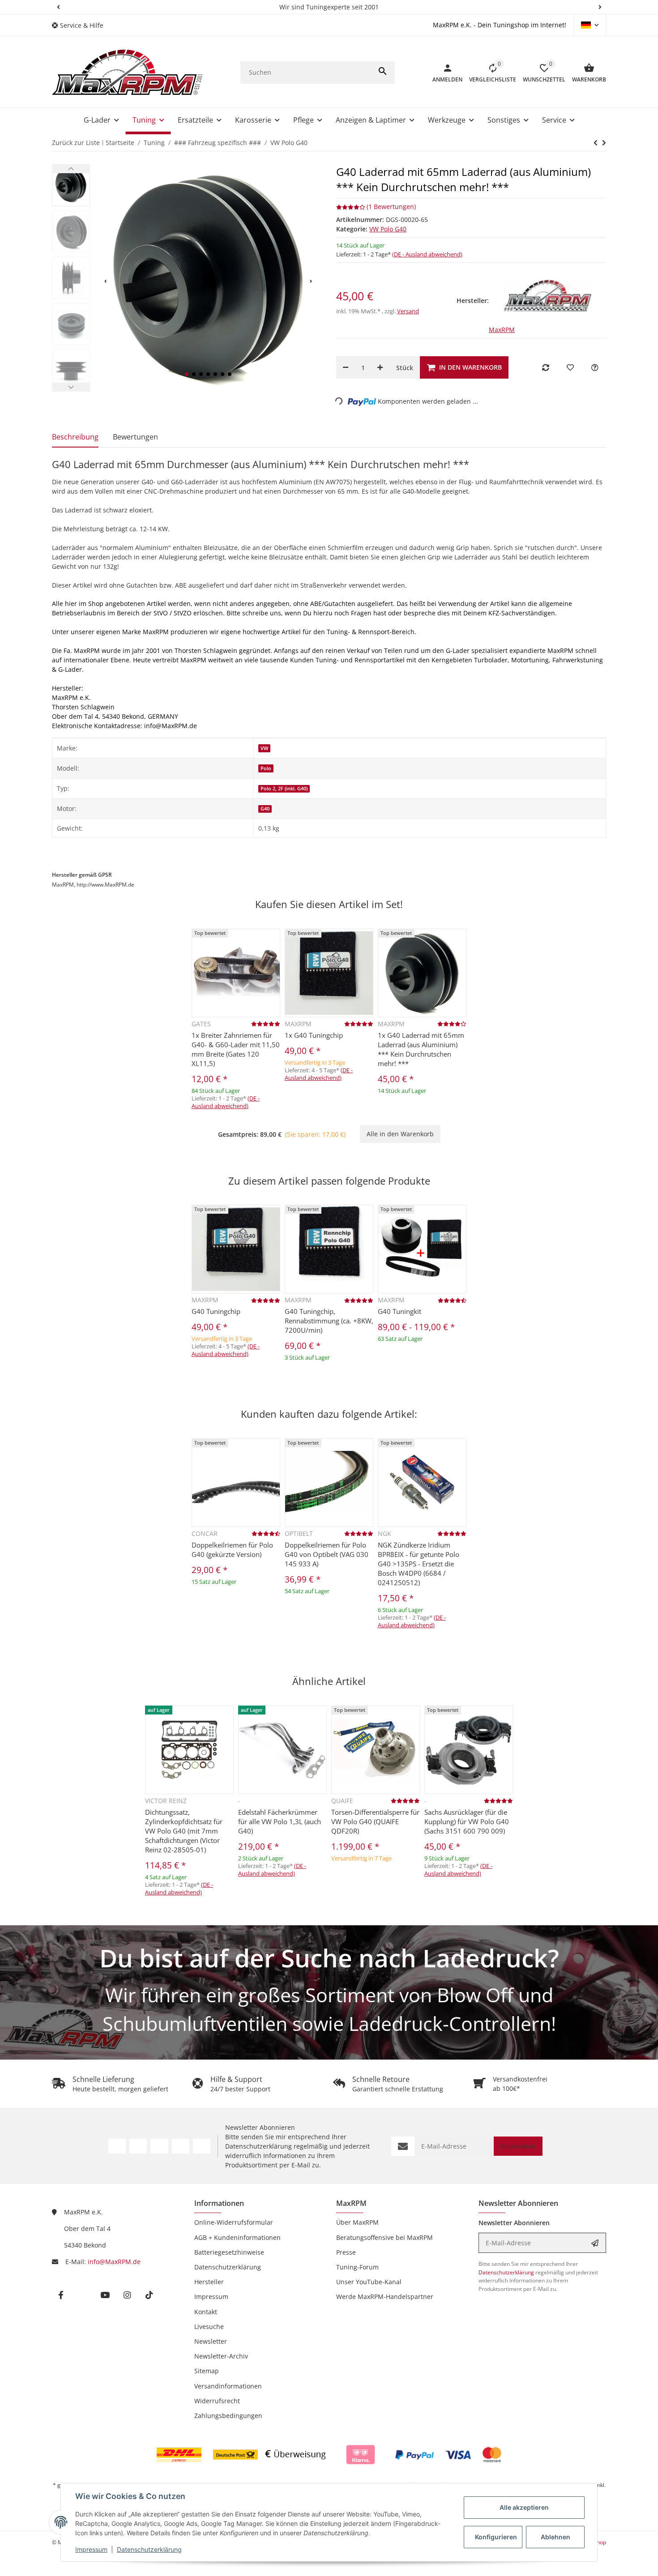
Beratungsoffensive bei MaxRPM (385, 2237)
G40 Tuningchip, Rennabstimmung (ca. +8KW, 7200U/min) (329, 1321)
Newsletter (211, 2341)
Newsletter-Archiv (221, 2356)
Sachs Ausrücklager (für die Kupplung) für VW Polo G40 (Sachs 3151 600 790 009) (467, 1821)
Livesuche (209, 2327)
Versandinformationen (228, 2386)
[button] (58, 7)
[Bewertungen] (266, 1024)
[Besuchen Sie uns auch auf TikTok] (202, 2146)
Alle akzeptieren (524, 2507)
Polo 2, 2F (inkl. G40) (284, 789)
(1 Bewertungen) (391, 207)
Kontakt (206, 2312)
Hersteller (209, 2282)
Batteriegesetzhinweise (229, 2252)
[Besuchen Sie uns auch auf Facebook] (117, 2146)
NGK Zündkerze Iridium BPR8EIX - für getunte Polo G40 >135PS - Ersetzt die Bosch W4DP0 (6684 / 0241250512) (419, 1564)
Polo (266, 768)
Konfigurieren (496, 2537)
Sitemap (207, 2371)
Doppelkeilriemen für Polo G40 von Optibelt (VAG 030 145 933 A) (327, 1554)
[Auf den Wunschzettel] (570, 367)
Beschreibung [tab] (75, 437)
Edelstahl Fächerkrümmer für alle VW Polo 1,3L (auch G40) (280, 1821)
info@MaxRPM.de (114, 2262)
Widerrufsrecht (217, 2401)
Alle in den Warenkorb (400, 1134)
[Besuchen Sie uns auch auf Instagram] (181, 2146)
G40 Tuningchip (216, 1311)
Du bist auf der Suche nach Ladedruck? (329, 1958)
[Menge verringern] (346, 367)
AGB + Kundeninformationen (237, 2237)
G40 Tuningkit (399, 1311)
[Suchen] (383, 73)
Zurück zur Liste (76, 143)
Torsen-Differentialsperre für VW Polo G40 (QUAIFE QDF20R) (375, 1821)
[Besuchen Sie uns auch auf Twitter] (138, 2146)
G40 (265, 809)
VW (264, 748)
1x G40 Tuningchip (314, 1035)
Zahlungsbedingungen (228, 2416)
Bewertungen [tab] (135, 437)
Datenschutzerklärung (149, 2549)
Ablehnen (555, 2537)
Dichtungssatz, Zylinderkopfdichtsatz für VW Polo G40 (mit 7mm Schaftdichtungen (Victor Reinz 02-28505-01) (184, 1831)
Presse (346, 2252)
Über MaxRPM (357, 2222)
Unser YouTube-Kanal (369, 2282)
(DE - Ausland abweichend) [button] (427, 254)
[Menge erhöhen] (380, 367)
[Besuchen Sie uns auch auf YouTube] (159, 2146)
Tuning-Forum (357, 2267)
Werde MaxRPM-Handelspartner (385, 2297)
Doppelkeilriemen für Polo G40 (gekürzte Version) (232, 1550)
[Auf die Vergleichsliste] (546, 367)
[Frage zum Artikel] (595, 367)
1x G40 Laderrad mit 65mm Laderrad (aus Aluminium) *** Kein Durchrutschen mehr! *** (421, 1049)
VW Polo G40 (388, 229)
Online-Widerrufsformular (234, 2222)
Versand (408, 311)
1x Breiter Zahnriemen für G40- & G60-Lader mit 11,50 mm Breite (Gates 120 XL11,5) (236, 1049)
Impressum (91, 2549)
